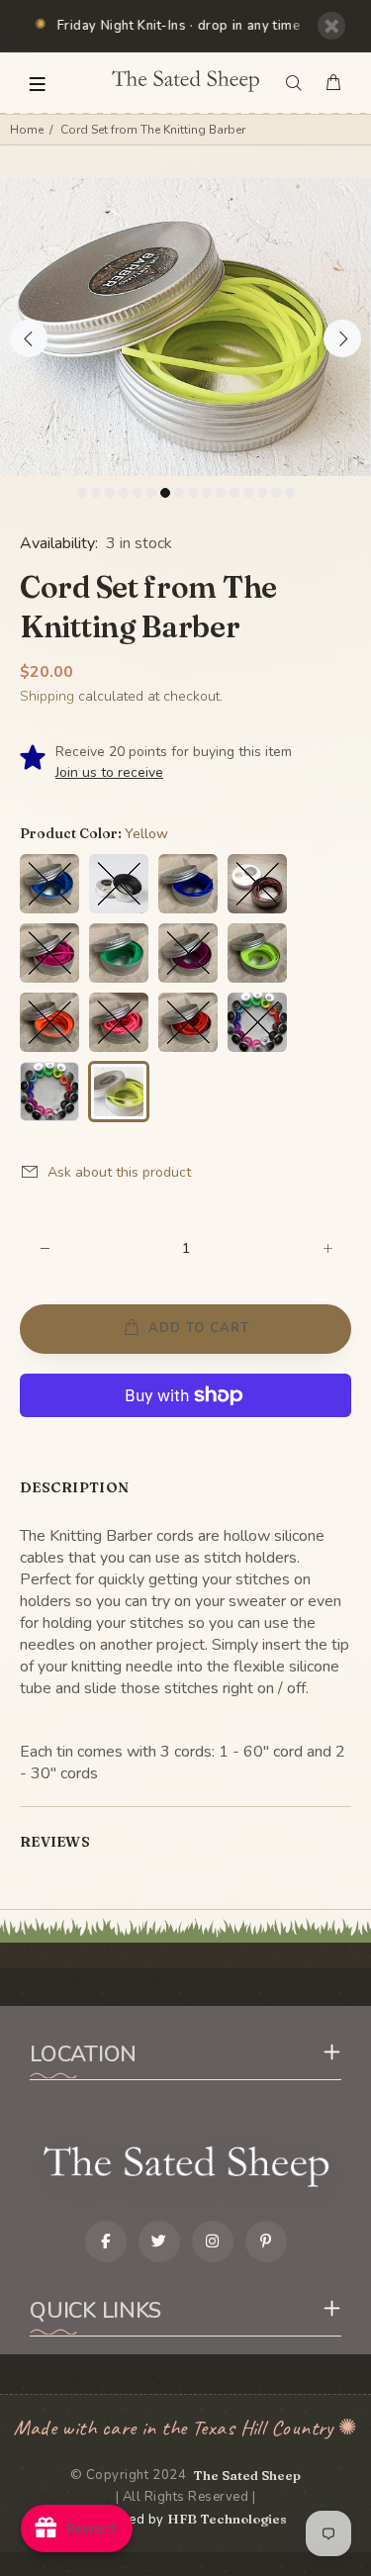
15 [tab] (276, 493)
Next (342, 338)
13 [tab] (248, 493)
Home (27, 130)
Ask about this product (119, 1172)
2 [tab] (96, 493)
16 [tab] (290, 493)
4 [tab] (124, 493)
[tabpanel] (185, 327)
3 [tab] (110, 493)
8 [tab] (179, 493)
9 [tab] (193, 493)
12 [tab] (234, 493)
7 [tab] (165, 493)
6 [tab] (151, 493)
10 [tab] (207, 493)
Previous (29, 338)
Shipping (47, 696)
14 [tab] (262, 493)
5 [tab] (138, 493)
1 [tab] (82, 493)
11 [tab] (221, 493)
